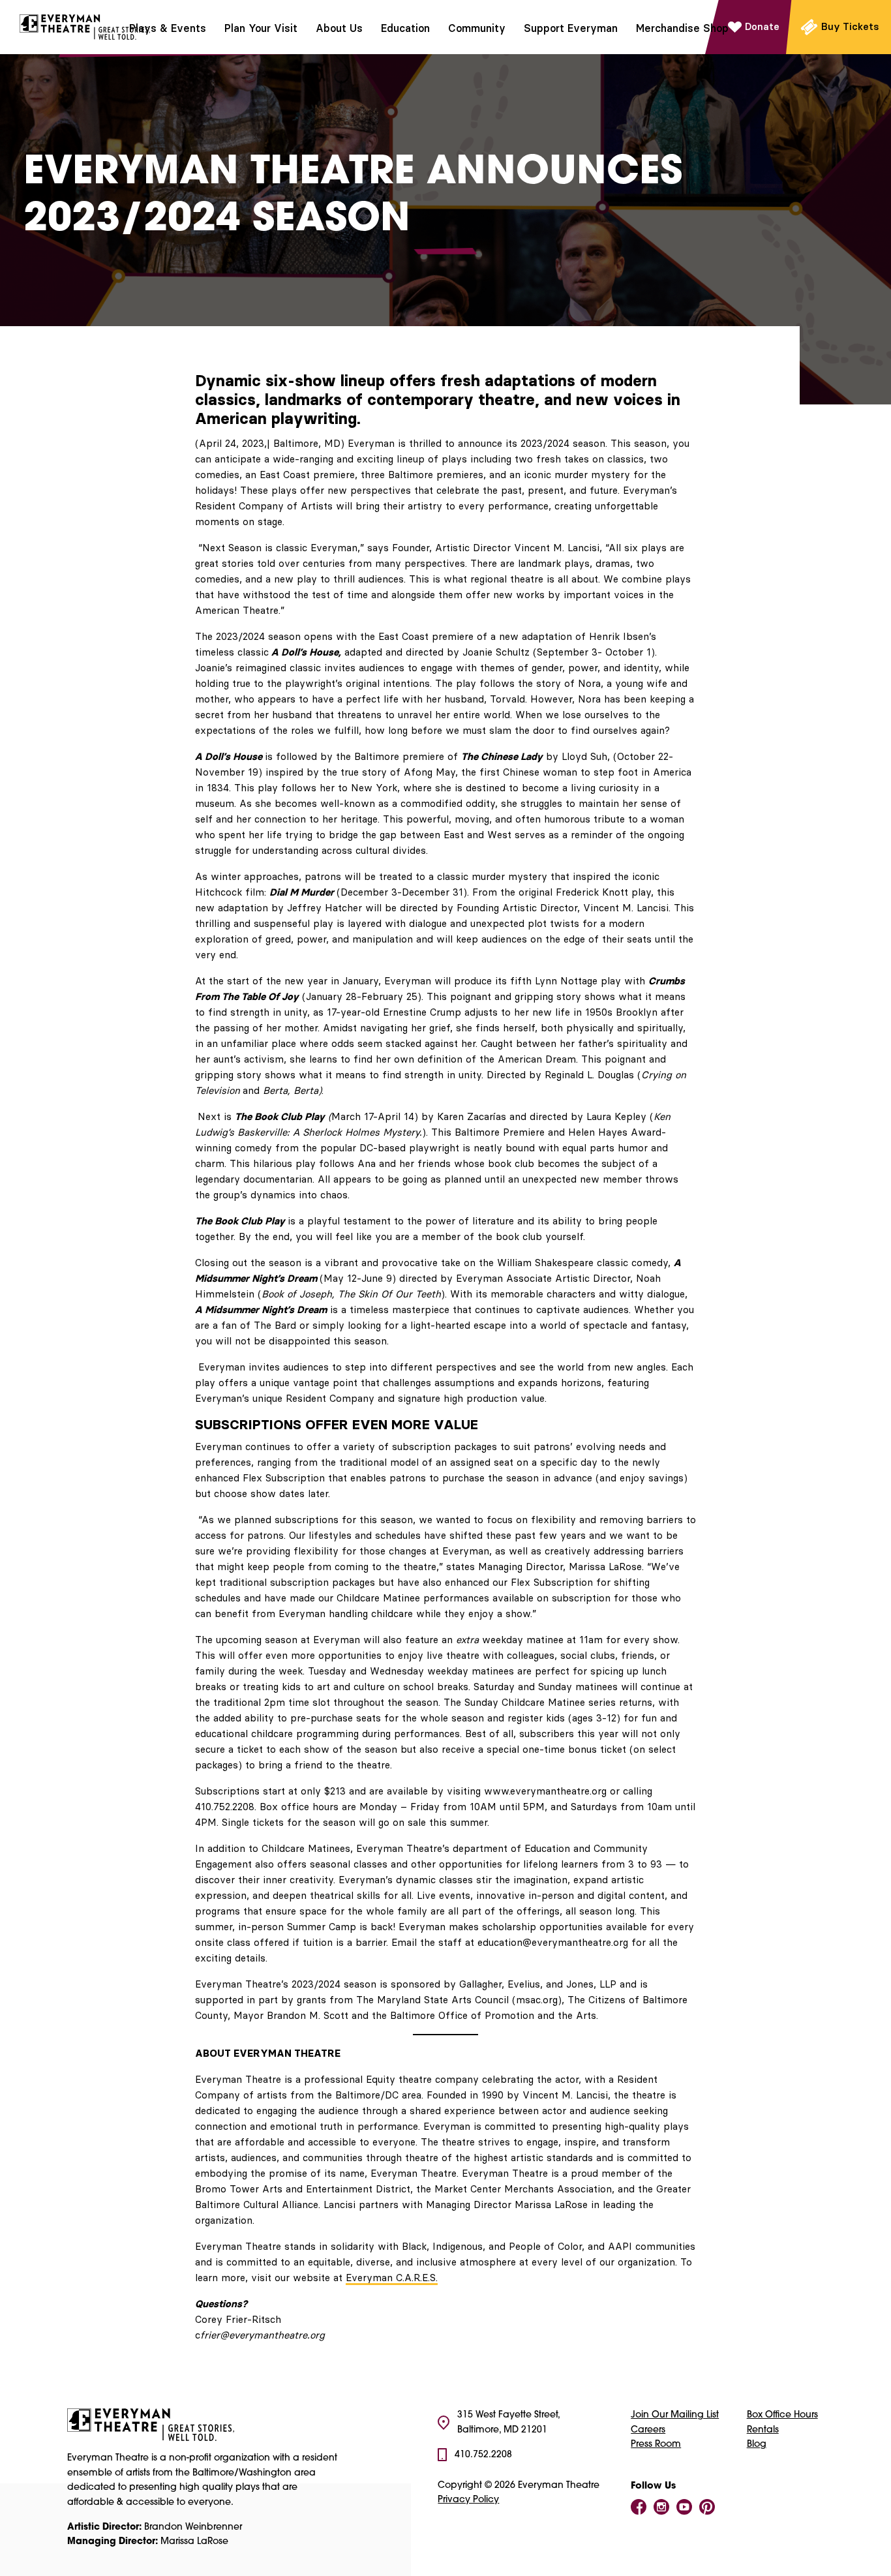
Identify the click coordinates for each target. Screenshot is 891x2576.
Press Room (656, 2445)
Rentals (763, 2430)
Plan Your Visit (261, 28)
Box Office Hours (782, 2415)
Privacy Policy (468, 2500)
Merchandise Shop (682, 28)
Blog (757, 2445)
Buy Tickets (850, 26)
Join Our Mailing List (675, 2415)
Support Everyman (571, 28)
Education (405, 28)
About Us (339, 28)
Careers (648, 2430)
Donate (762, 26)
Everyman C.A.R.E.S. (392, 2278)
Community (477, 28)
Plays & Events (168, 28)
